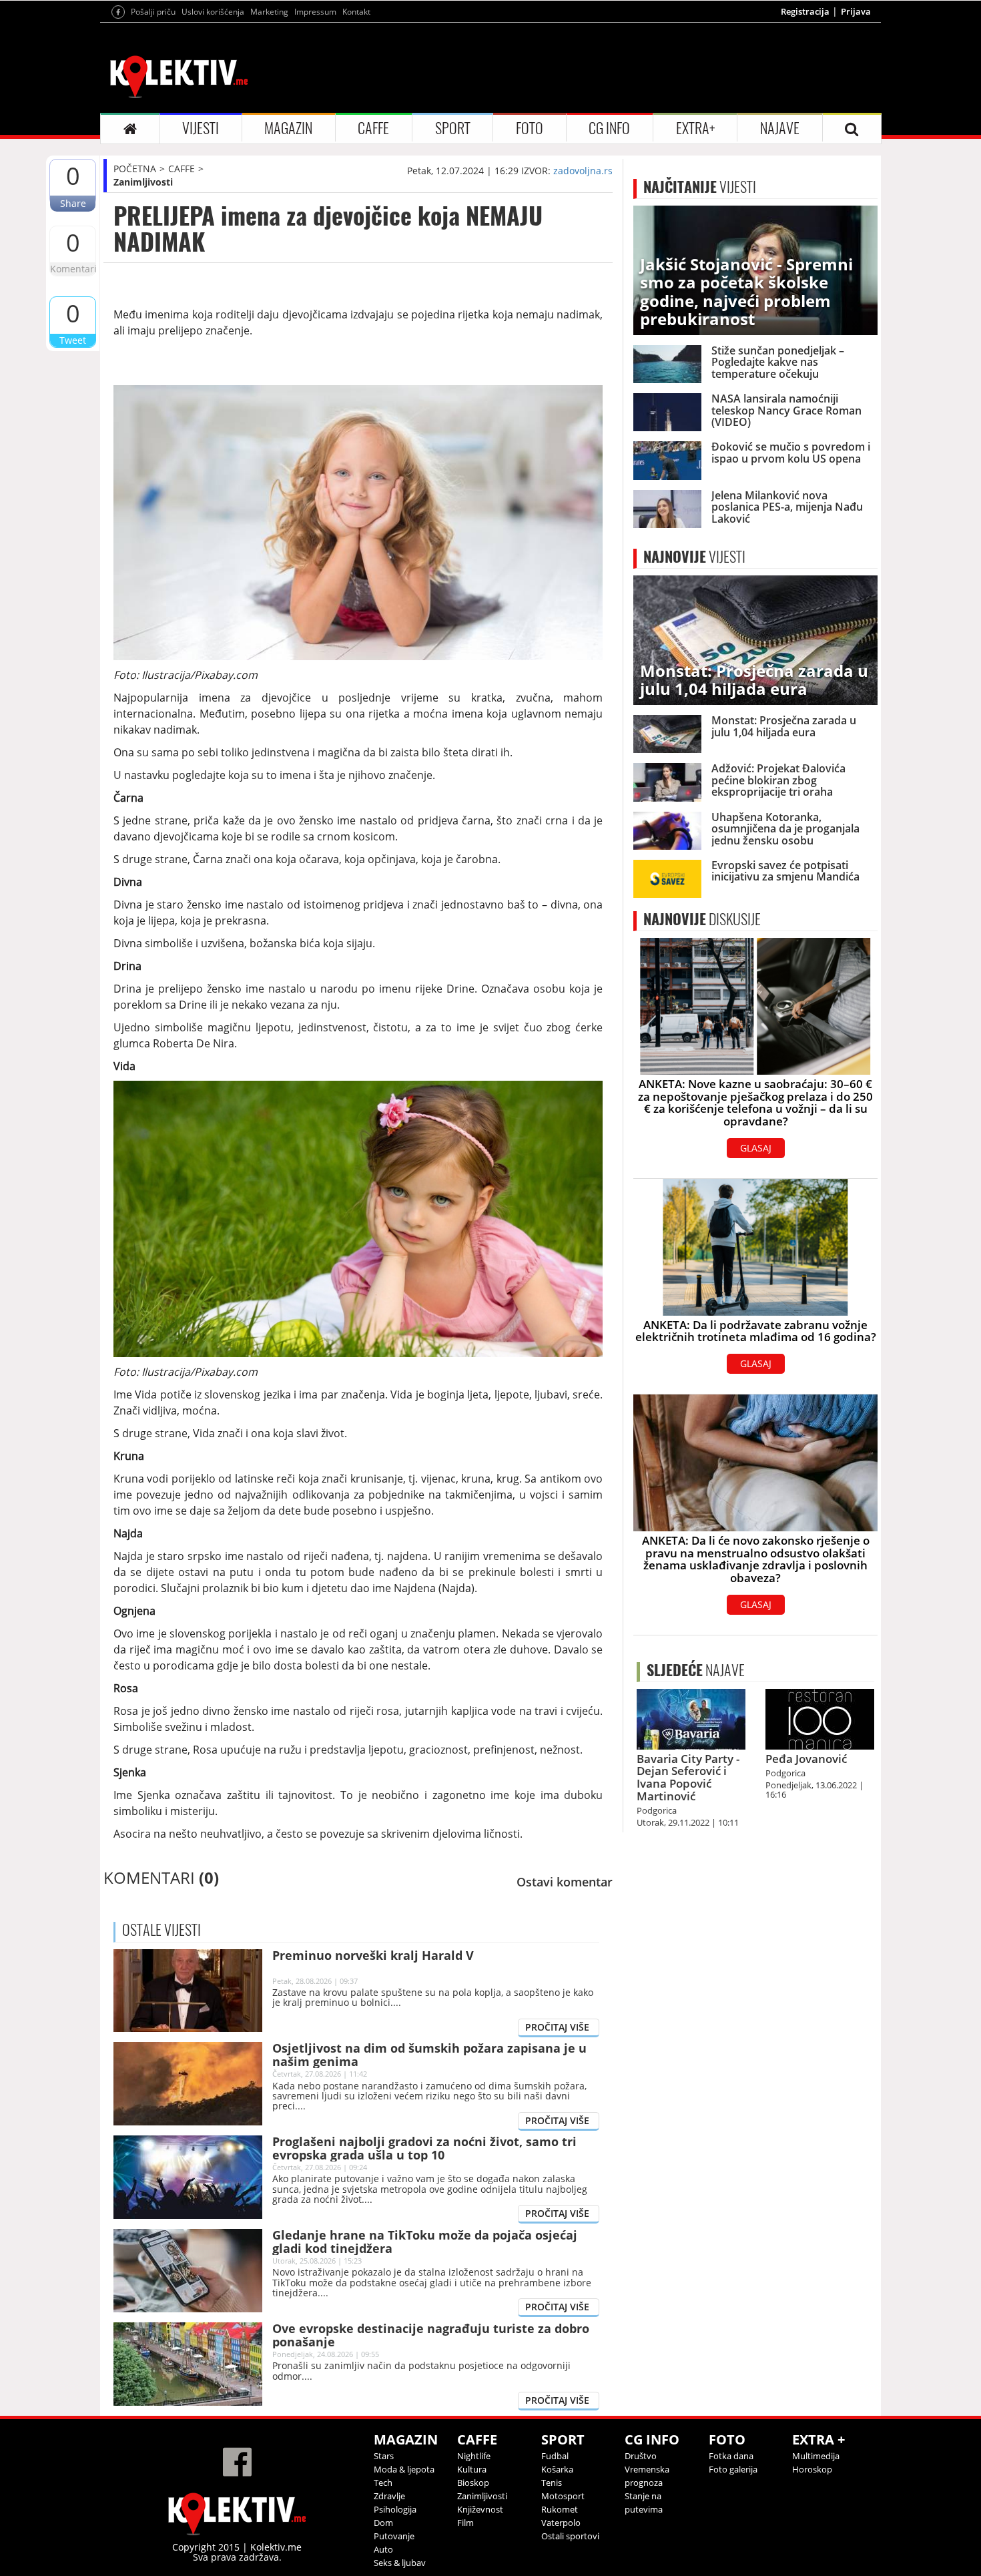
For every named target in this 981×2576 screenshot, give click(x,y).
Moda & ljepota (404, 2469)
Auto (383, 2549)
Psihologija (395, 2509)
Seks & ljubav (400, 2563)
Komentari (73, 269)
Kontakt (356, 12)
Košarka (557, 2469)
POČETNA (135, 169)
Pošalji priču (153, 12)
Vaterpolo (561, 2523)
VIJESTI (201, 128)
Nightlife (474, 2456)
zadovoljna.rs (583, 171)
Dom (383, 2523)
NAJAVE (780, 128)
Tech (383, 2483)
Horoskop (812, 2469)
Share (73, 203)
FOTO (530, 128)
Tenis (552, 2483)
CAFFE (373, 128)
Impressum (315, 12)
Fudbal (555, 2456)
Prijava (856, 11)
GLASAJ (756, 1148)
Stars (384, 2456)
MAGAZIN (288, 128)
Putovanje (394, 2536)
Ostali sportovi (570, 2536)
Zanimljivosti (143, 182)
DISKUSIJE (702, 919)
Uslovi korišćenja (213, 12)
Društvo (641, 2456)
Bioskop (473, 2483)
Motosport (563, 2496)
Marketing (269, 12)
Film (465, 2523)
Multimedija (816, 2456)
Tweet (73, 340)
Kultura (472, 2469)
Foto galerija (733, 2469)
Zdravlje (389, 2496)
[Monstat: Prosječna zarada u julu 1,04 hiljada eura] (755, 639)
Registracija (805, 11)
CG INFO (609, 128)
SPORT (453, 128)
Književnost (480, 2509)
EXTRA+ (695, 128)
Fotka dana (731, 2456)
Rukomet (560, 2509)
